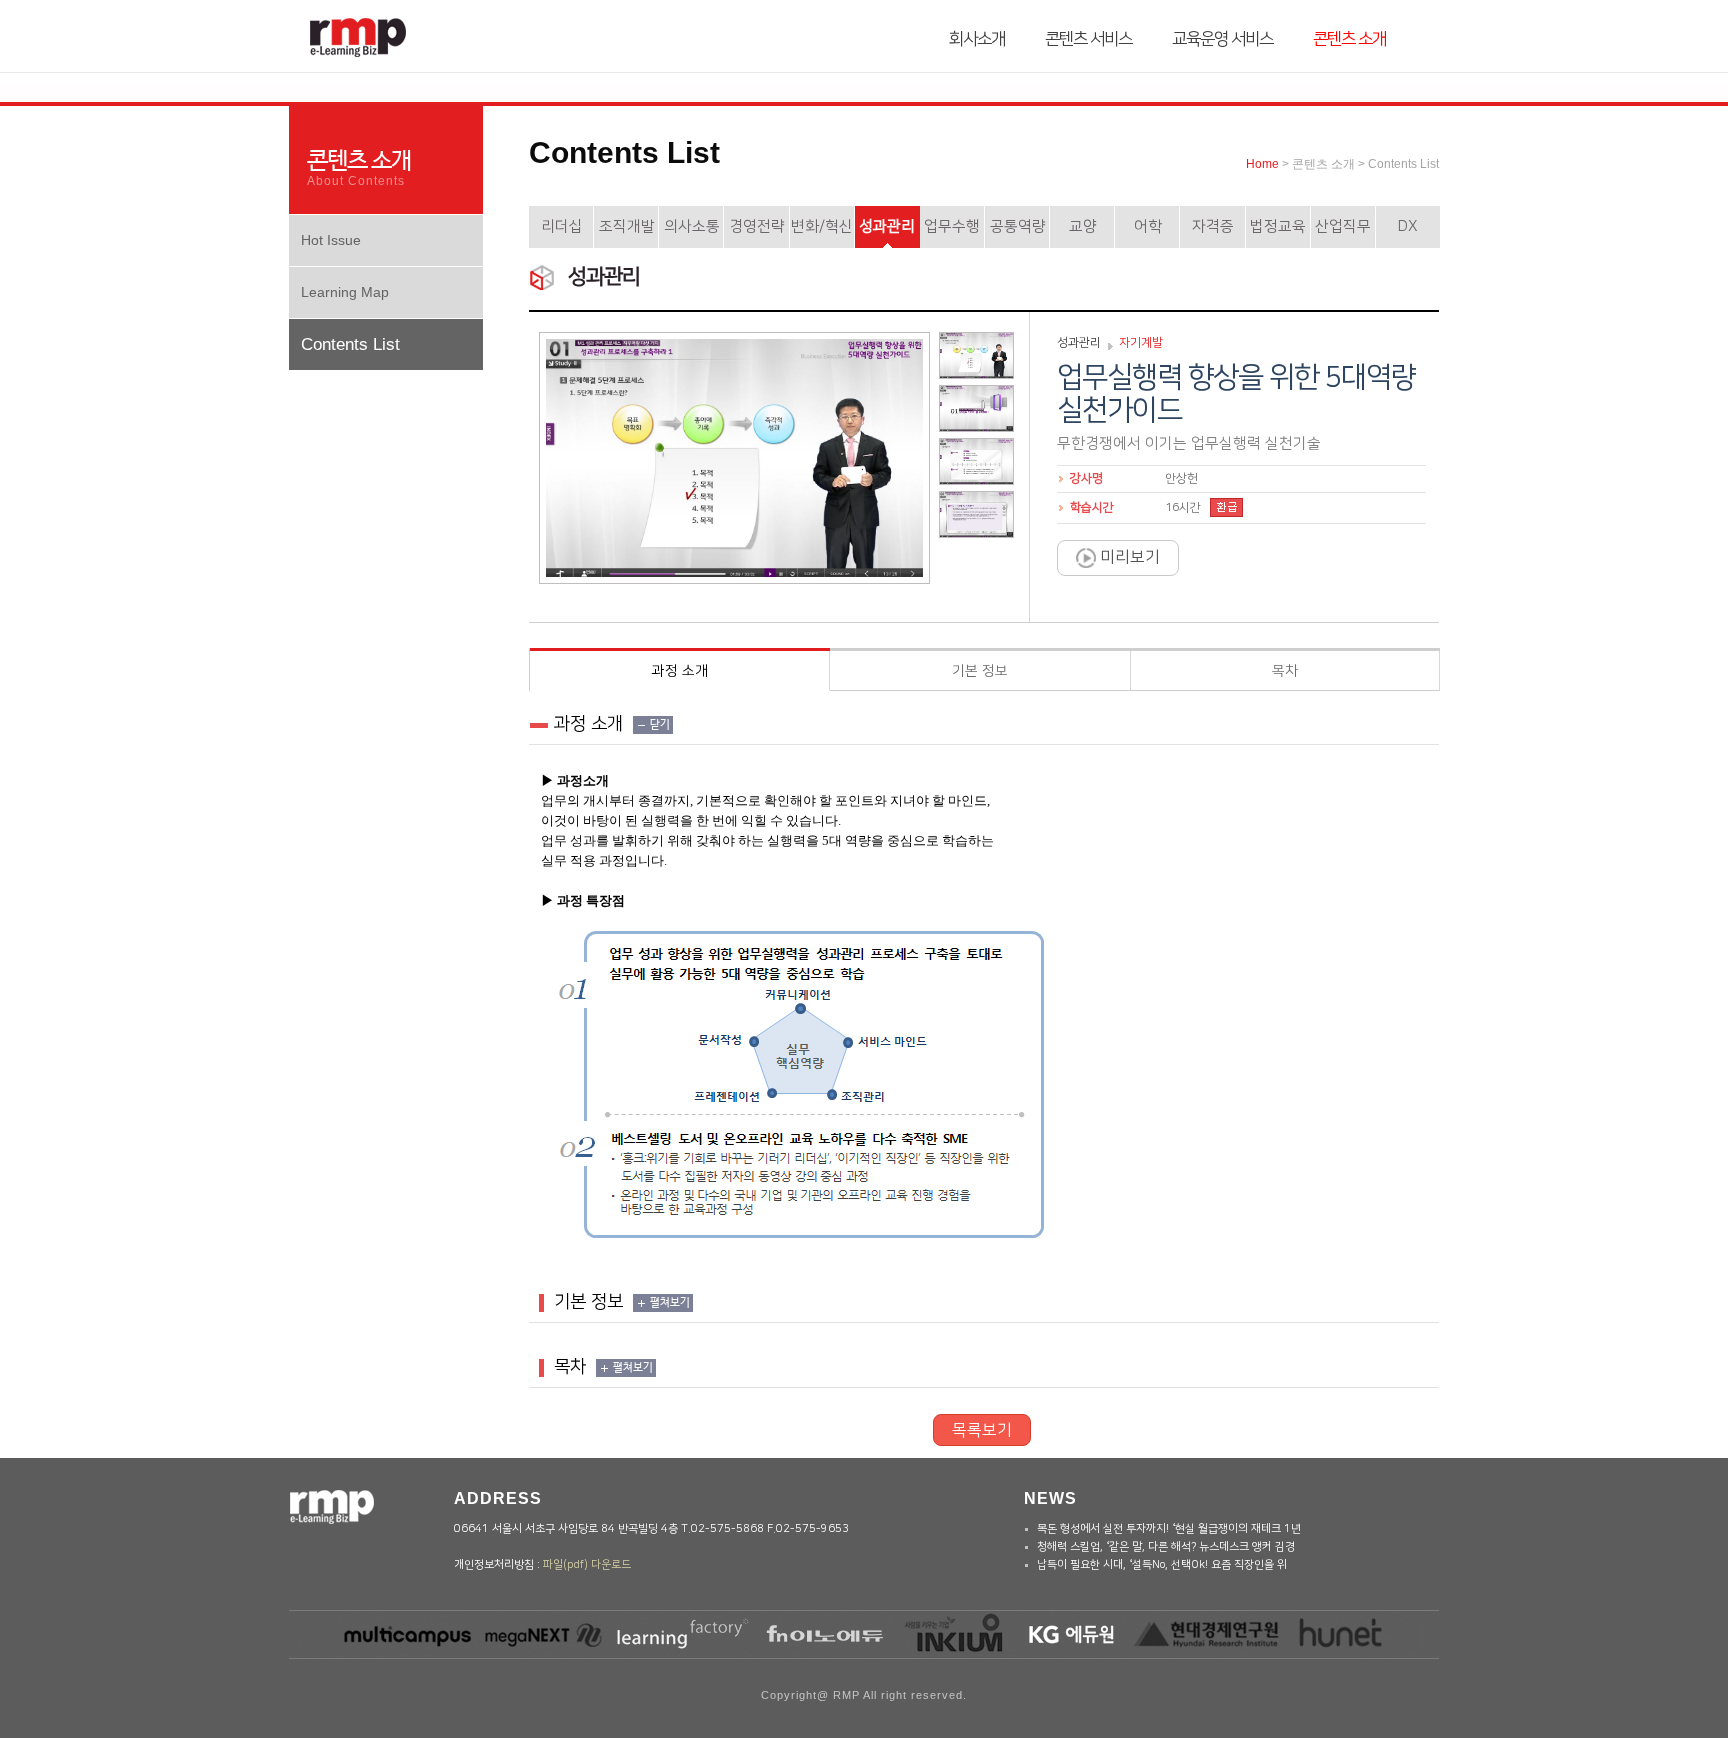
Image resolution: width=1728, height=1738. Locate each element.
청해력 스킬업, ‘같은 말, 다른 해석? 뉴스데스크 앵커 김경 (1166, 1547)
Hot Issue (331, 240)
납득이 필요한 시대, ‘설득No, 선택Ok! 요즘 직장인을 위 (1162, 1565)
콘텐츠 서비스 (1088, 39)
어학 (1148, 226)
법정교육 (1278, 226)
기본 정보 (980, 671)
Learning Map (345, 292)
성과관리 (887, 226)
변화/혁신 (822, 226)
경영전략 (757, 226)
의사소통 (692, 226)
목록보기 (982, 1430)
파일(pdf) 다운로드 (587, 1565)
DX (1408, 226)
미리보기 (1128, 557)
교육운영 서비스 (1222, 39)
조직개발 (627, 226)
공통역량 (1018, 226)
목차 (1285, 671)
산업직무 (1343, 226)
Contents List (350, 344)
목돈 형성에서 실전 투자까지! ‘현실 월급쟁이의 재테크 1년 (1169, 1529)
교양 (1083, 226)
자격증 (1213, 226)
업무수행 (952, 226)
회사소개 (977, 39)
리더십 (562, 226)
